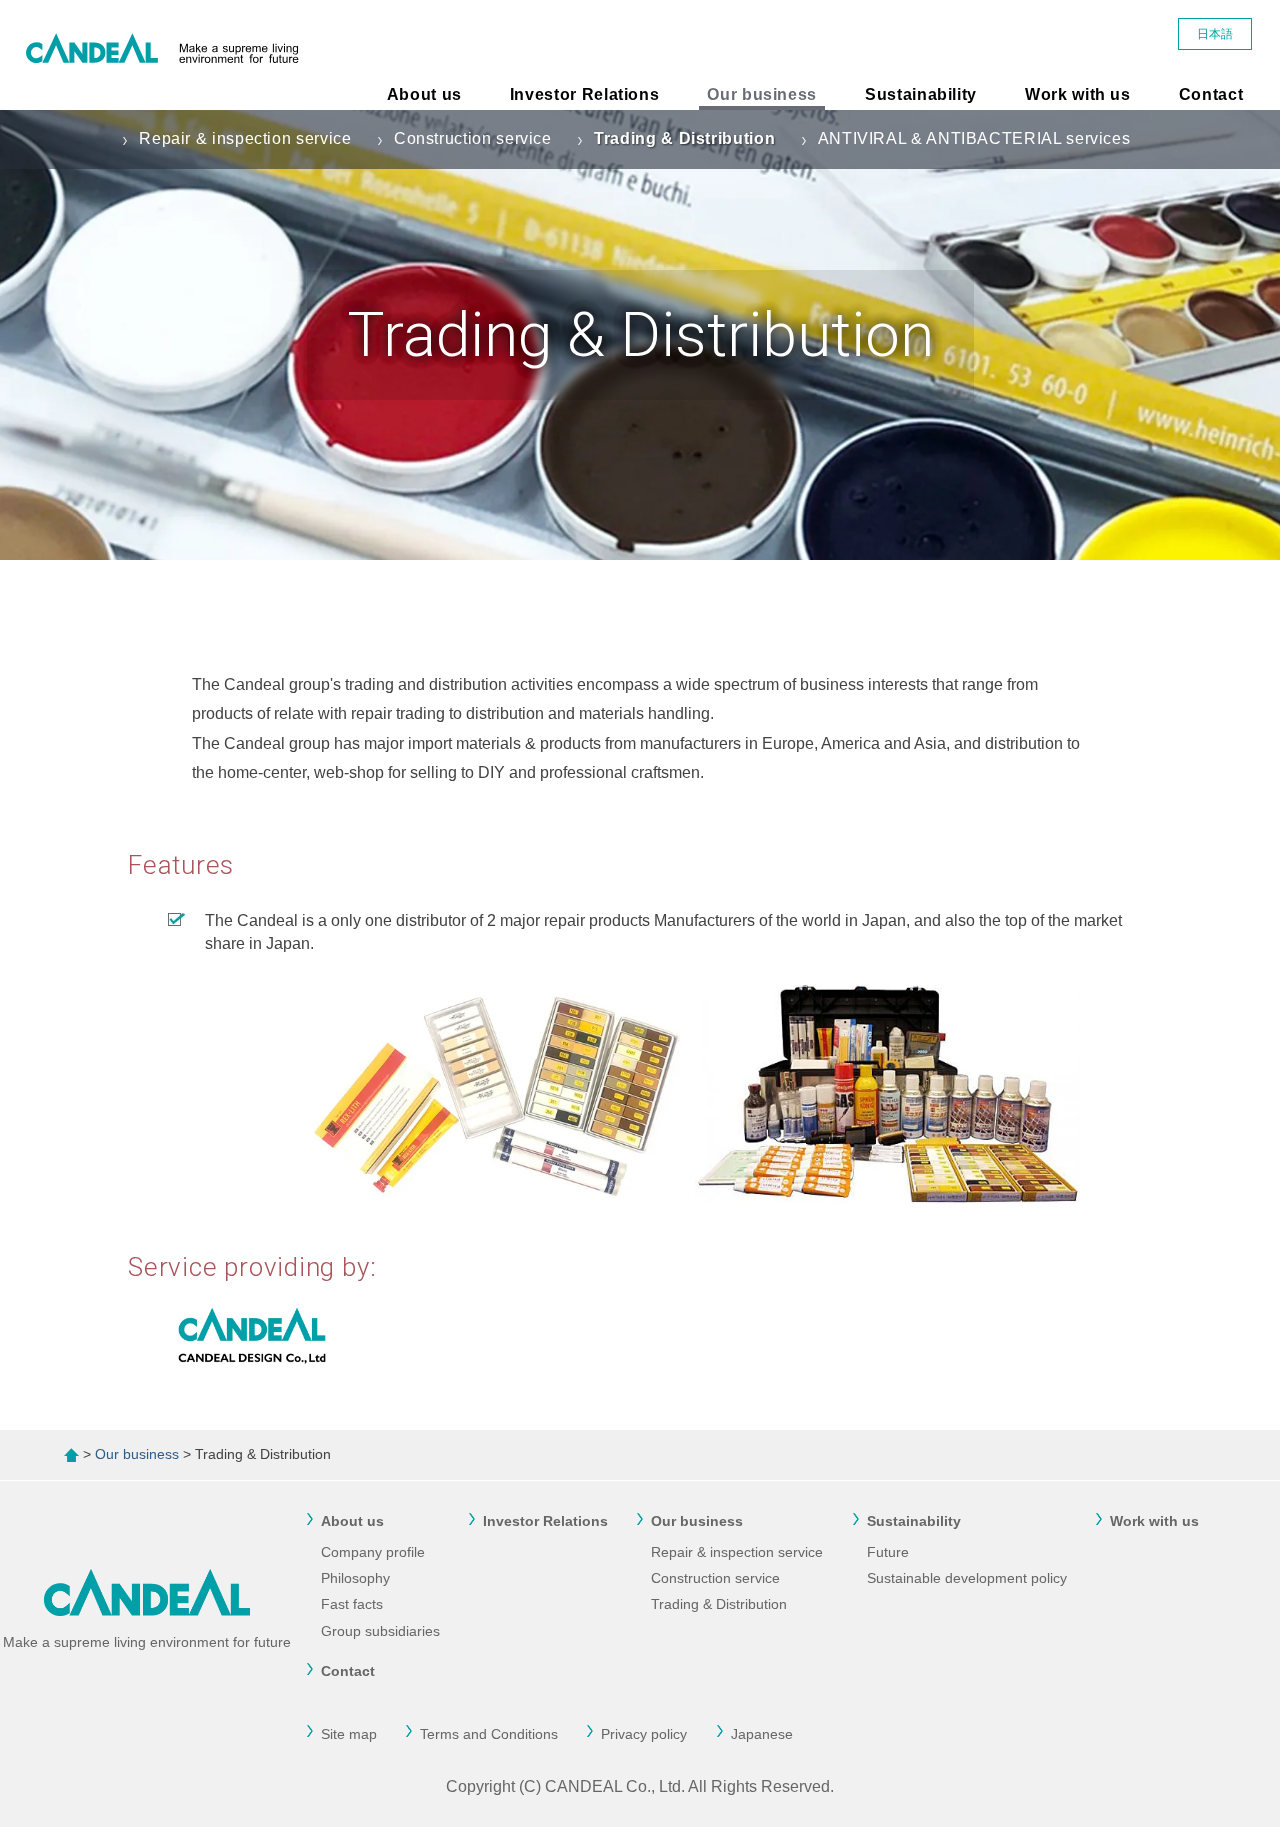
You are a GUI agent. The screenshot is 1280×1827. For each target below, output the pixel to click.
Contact (1211, 94)
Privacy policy (644, 1734)
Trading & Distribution (684, 138)
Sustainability (921, 94)
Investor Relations (585, 94)
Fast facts (352, 1604)
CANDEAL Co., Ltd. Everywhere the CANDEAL (167, 55)
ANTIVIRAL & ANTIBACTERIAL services (974, 138)
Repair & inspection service (245, 138)
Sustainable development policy (967, 1578)
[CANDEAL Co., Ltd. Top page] (71, 1454)
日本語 (1215, 34)
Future (888, 1552)
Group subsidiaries (380, 1631)
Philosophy (355, 1578)
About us (424, 94)
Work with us (1078, 94)
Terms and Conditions (489, 1734)
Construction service (473, 138)
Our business (762, 94)
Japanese (762, 1734)
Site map (349, 1734)
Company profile (373, 1552)
